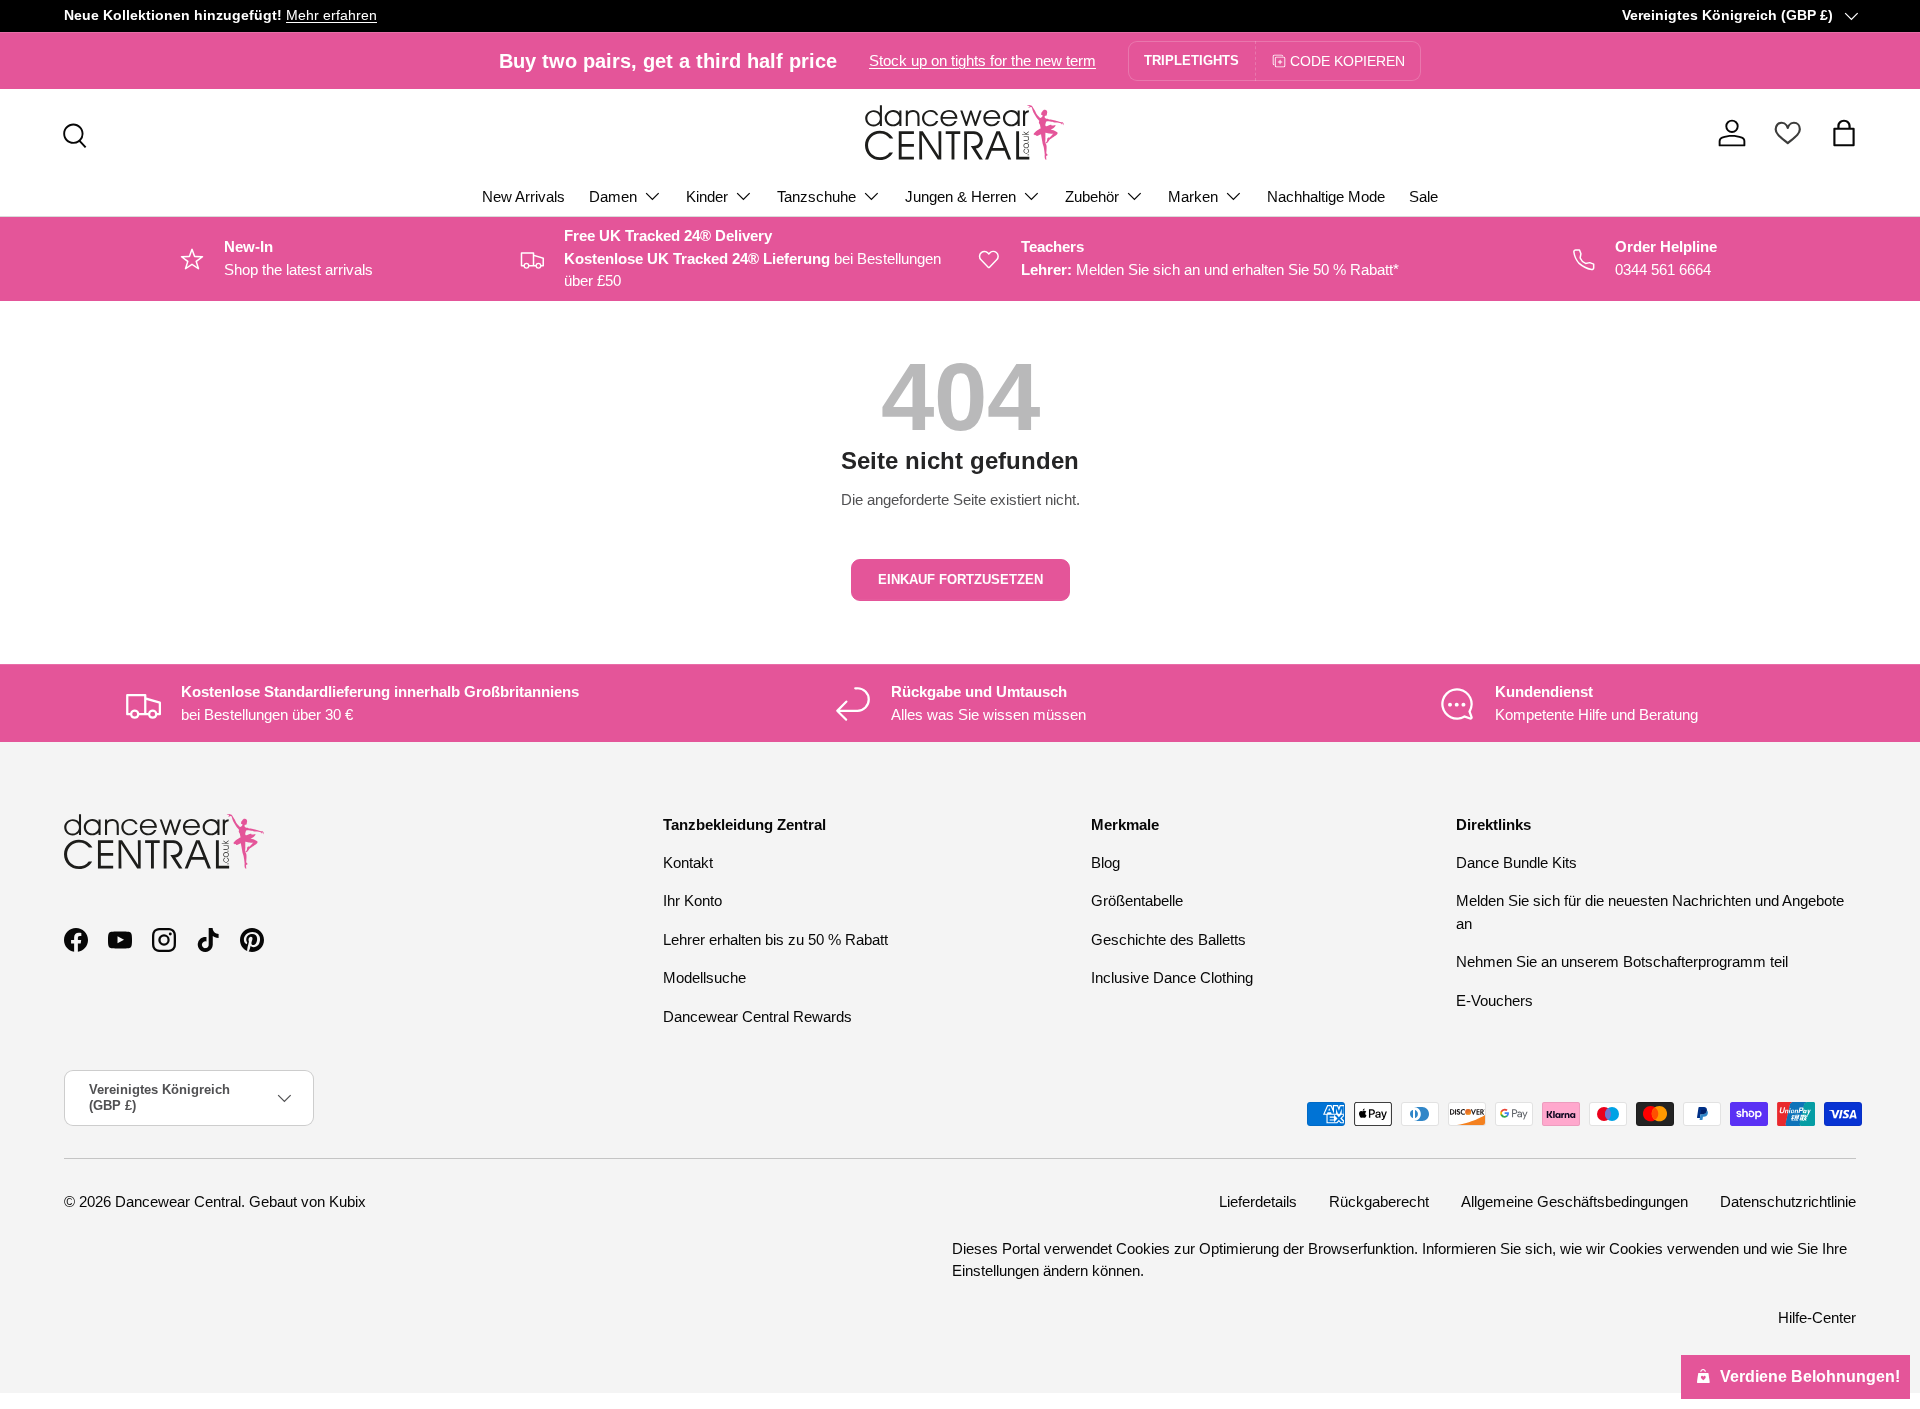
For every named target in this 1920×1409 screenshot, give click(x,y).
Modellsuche (704, 977)
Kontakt (688, 862)
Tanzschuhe (816, 196)
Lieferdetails (1258, 1201)
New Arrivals (523, 196)
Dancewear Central (178, 1201)
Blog (1105, 862)
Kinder (707, 196)
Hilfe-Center (1817, 1316)
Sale (1423, 196)
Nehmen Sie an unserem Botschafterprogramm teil (1622, 961)
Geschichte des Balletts (1168, 939)
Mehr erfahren (331, 15)
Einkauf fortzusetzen (960, 579)
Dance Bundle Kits (1516, 862)
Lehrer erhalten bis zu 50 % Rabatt (775, 939)
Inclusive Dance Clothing (1172, 977)
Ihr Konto (692, 900)
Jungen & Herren (960, 196)
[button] (1844, 133)
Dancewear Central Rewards (757, 1016)
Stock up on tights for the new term (982, 60)
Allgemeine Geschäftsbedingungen (1574, 1201)
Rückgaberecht (1379, 1201)
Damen (613, 196)
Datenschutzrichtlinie (1788, 1201)
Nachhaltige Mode (1326, 196)
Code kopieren (1347, 61)
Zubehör (1092, 196)
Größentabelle (1137, 900)
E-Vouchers (1494, 1000)
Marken (1193, 196)
